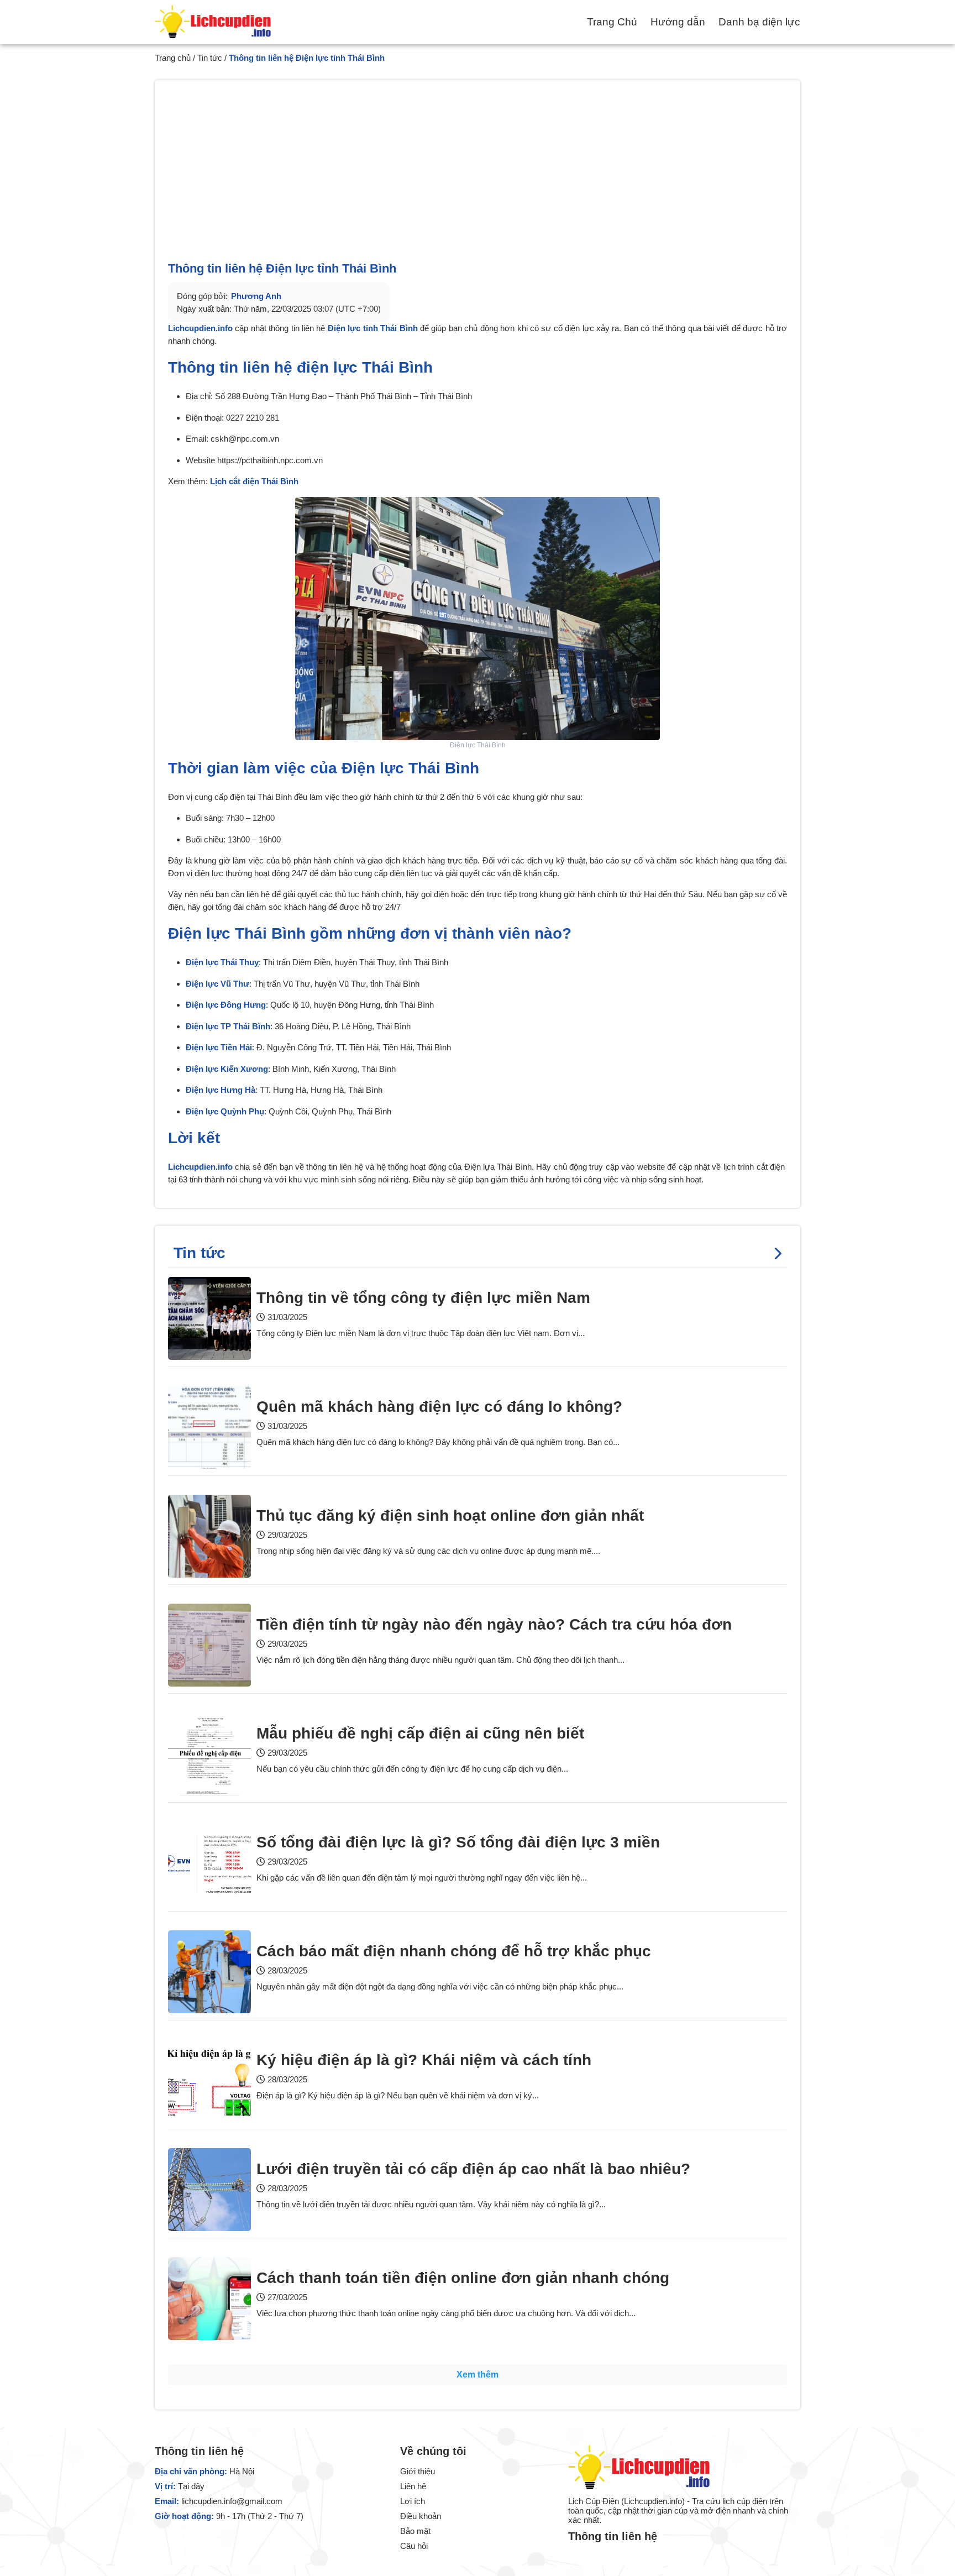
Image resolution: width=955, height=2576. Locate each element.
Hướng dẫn (678, 22)
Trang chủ (173, 58)
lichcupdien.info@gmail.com (232, 2501)
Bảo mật (415, 2531)
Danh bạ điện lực (759, 22)
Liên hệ (413, 2486)
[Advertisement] (478, 177)
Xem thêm (478, 2375)
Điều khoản (421, 2516)
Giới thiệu (418, 2471)
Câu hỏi (414, 2546)
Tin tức (210, 58)
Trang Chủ (612, 22)
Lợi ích (413, 2501)
